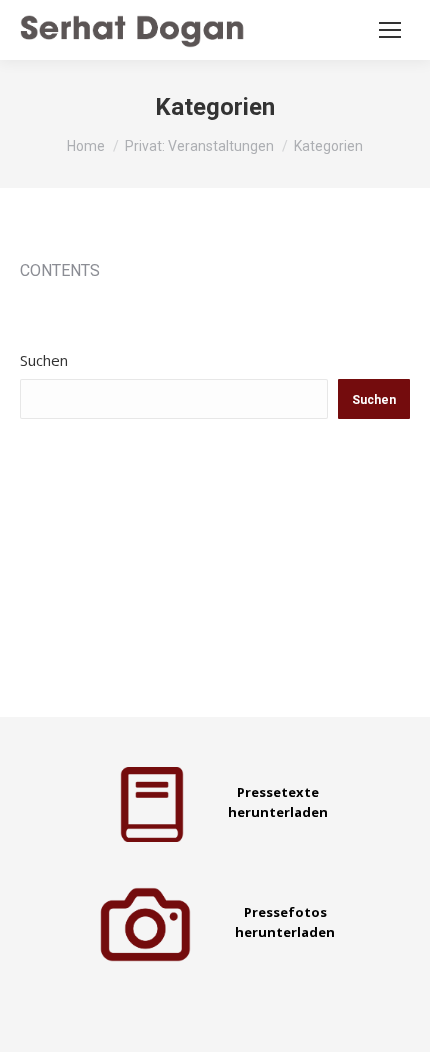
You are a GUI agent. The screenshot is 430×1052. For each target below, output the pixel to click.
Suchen (44, 360)
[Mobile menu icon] (390, 30)
